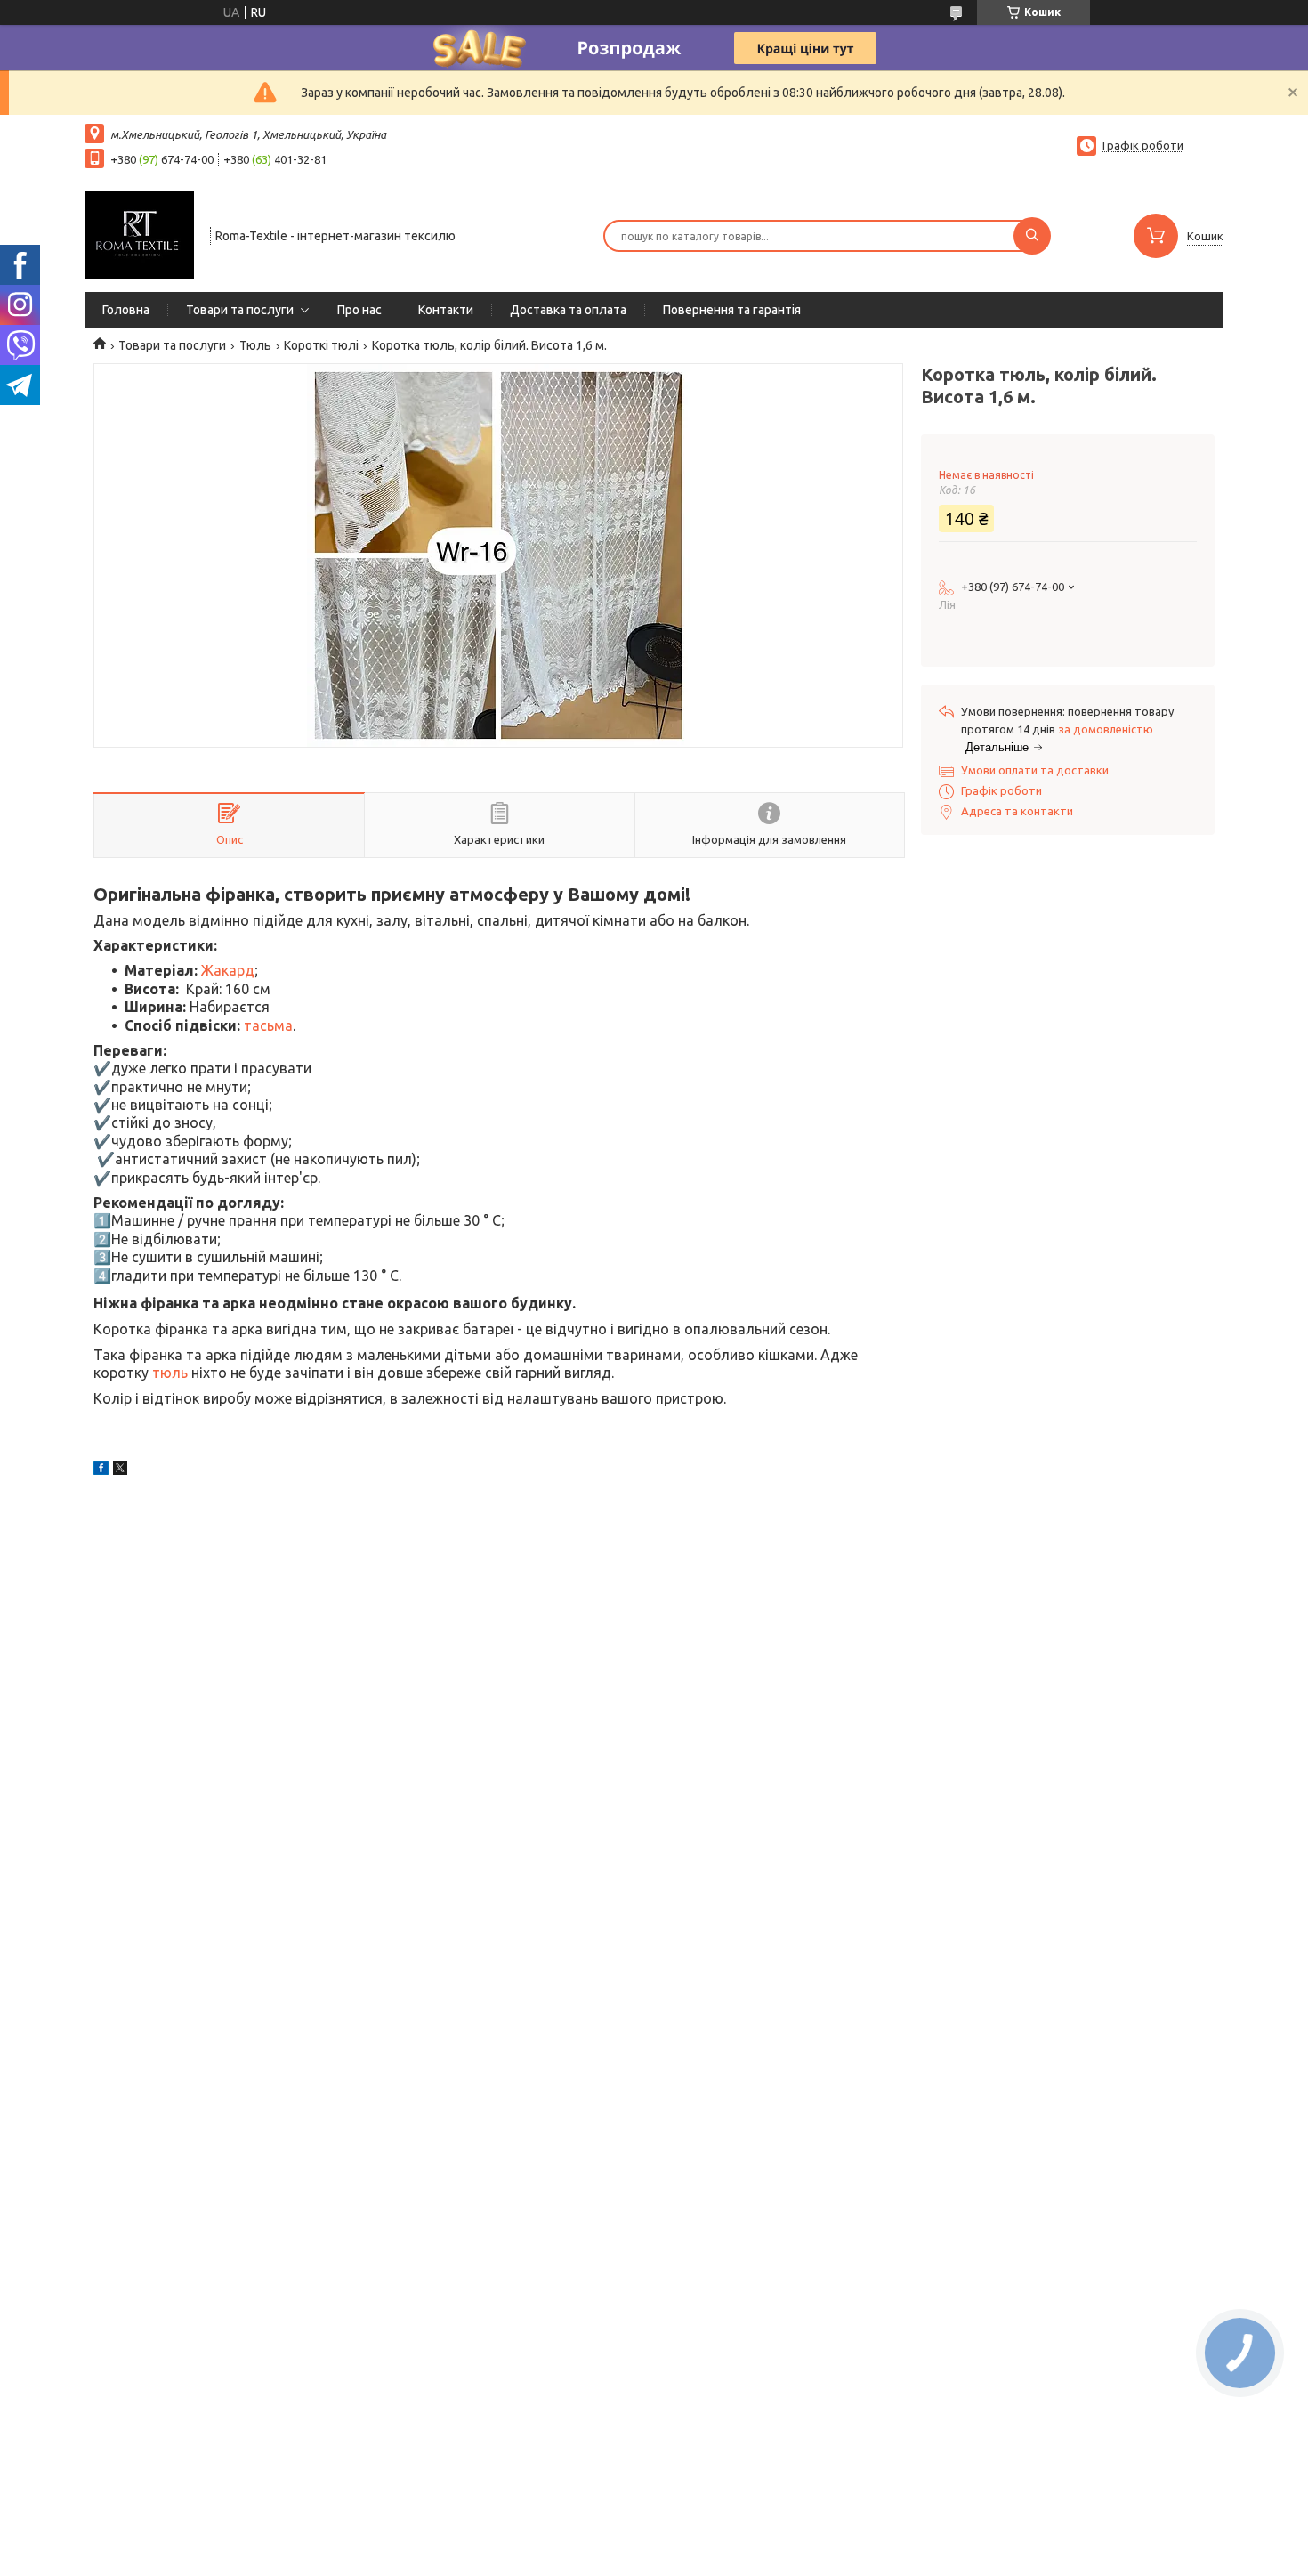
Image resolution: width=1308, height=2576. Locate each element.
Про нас (359, 310)
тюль (170, 1373)
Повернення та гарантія (732, 310)
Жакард (228, 970)
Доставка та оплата (568, 310)
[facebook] (101, 1470)
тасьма (268, 1025)
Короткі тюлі (321, 345)
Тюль (255, 345)
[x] (120, 1470)
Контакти (446, 310)
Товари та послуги (240, 310)
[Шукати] (1032, 236)
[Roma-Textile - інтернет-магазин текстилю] (139, 234)
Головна (126, 310)
